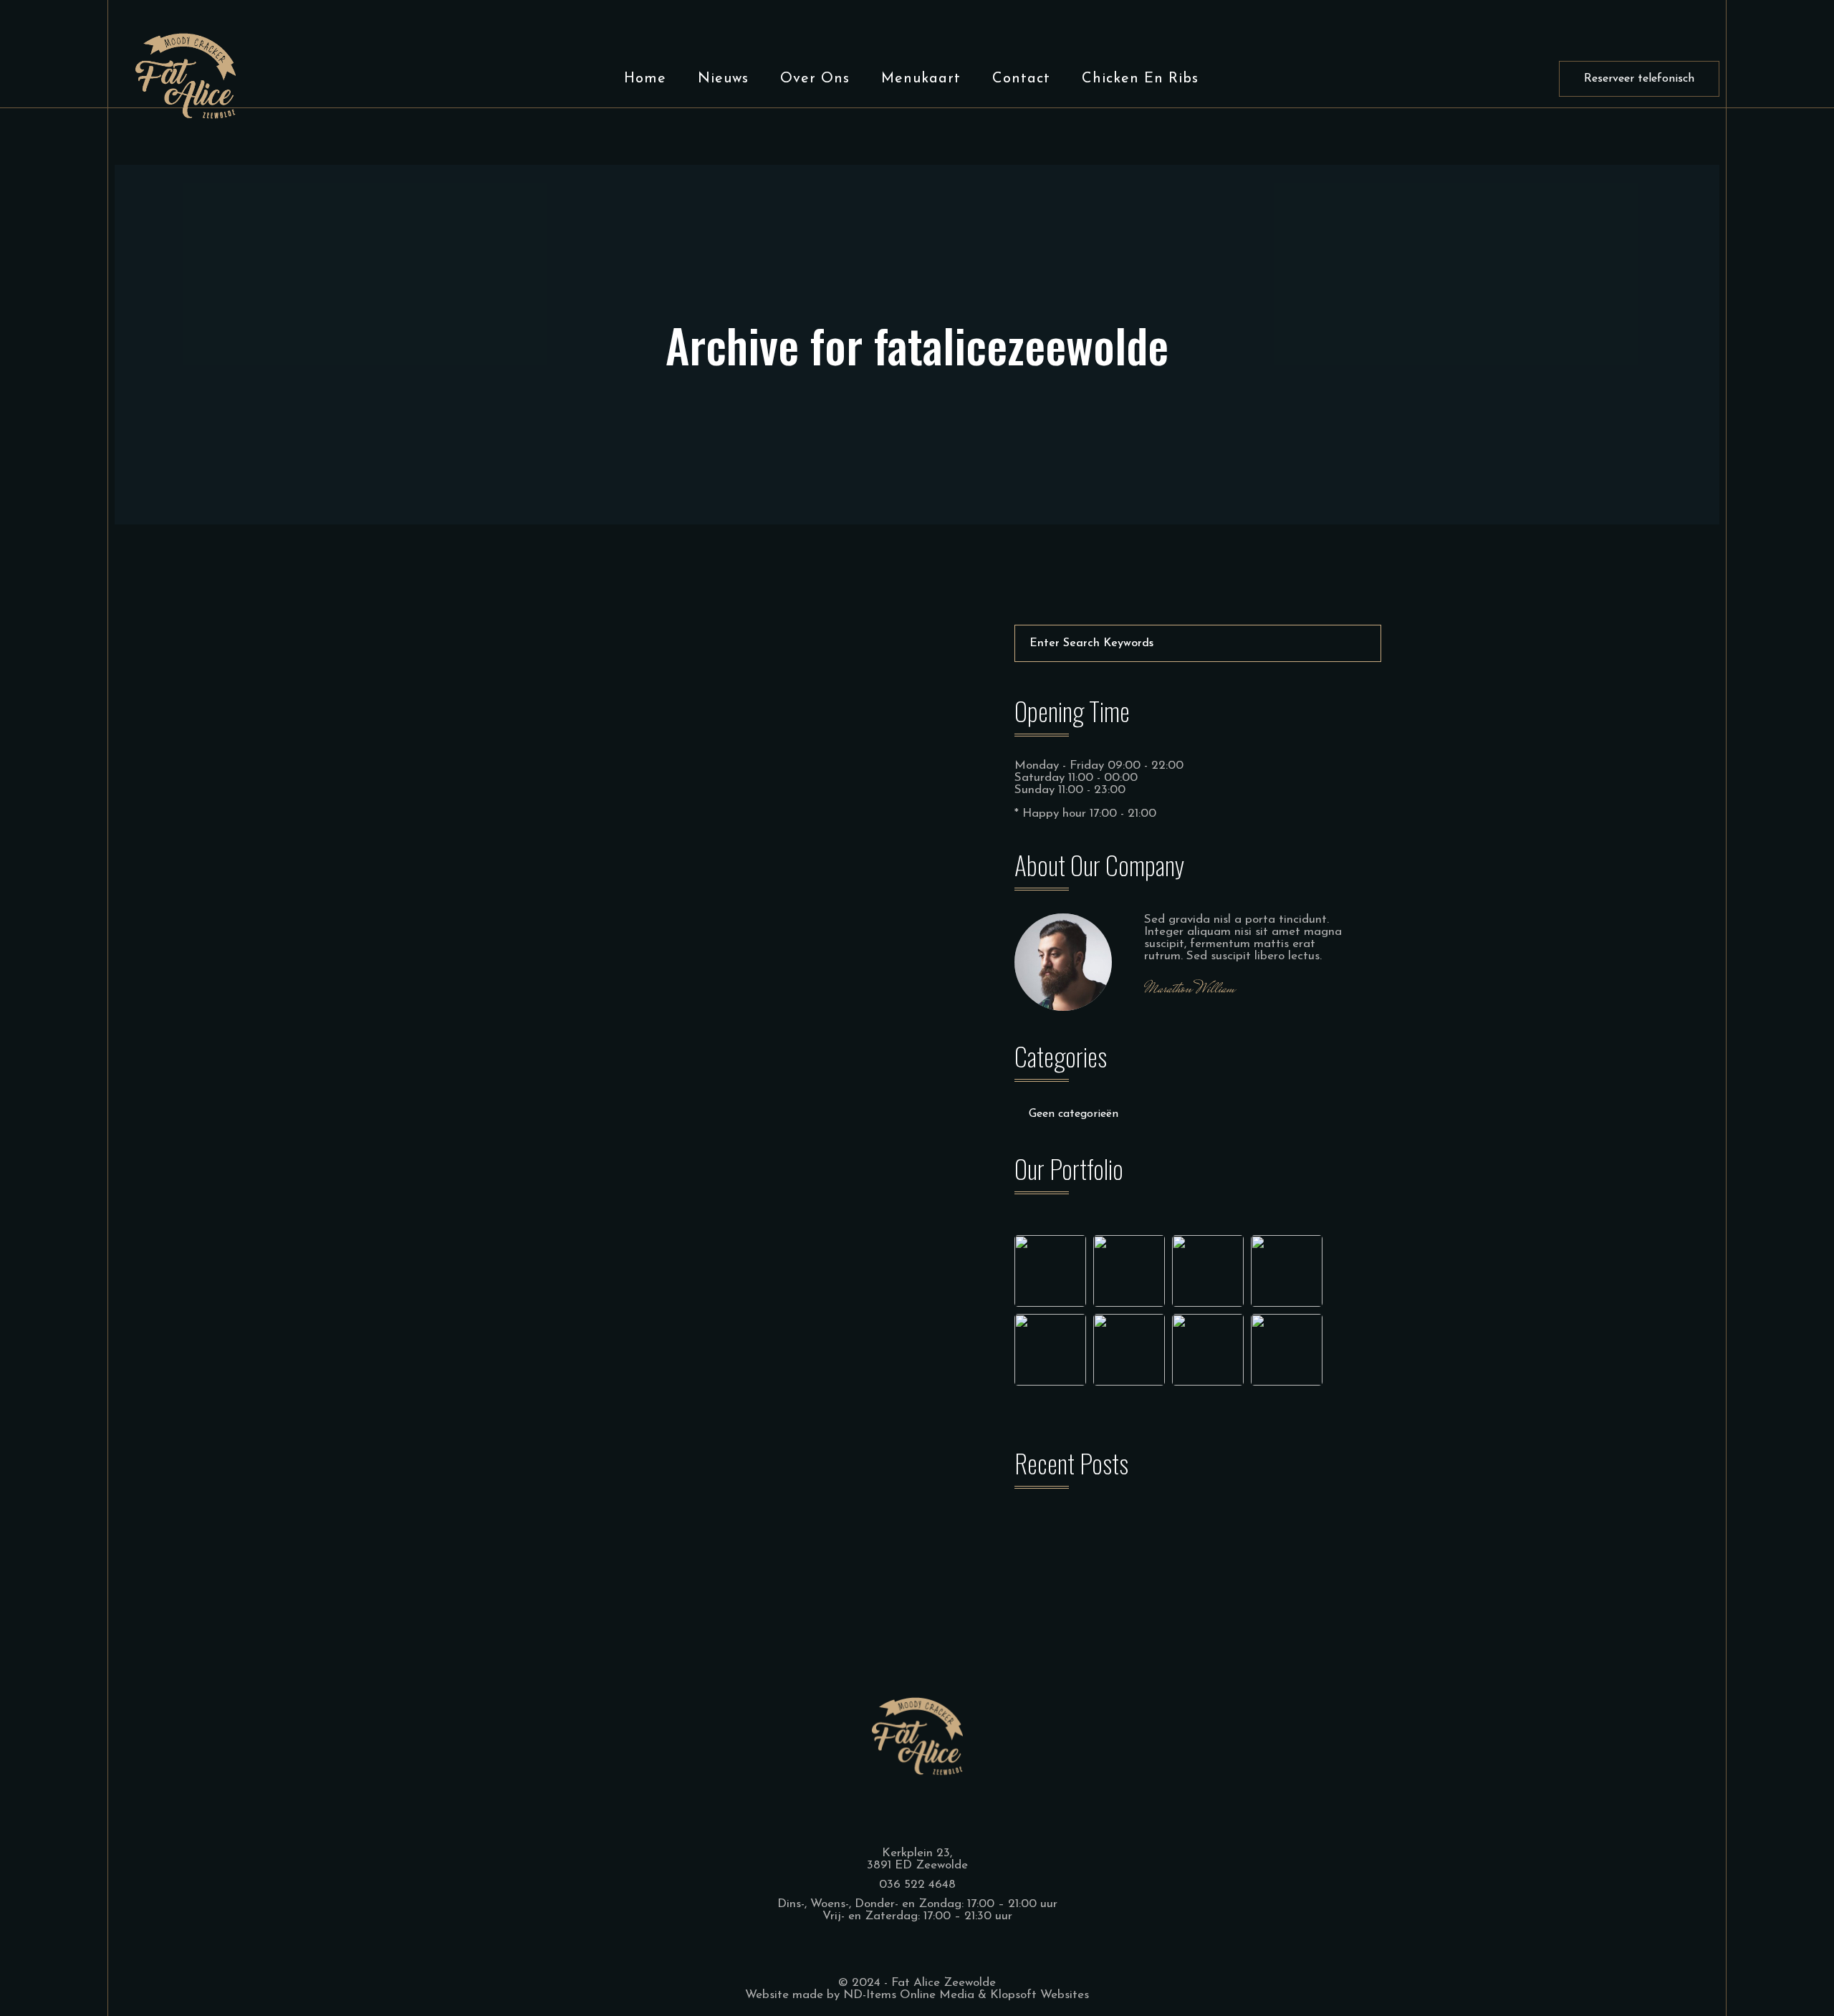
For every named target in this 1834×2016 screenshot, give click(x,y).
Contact (1021, 79)
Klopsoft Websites (1040, 1995)
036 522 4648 (917, 1885)
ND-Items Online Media (909, 1995)
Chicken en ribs (1140, 79)
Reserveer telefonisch (1639, 79)
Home (645, 79)
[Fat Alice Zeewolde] (186, 75)
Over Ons (815, 79)
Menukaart (921, 79)
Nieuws (723, 79)
